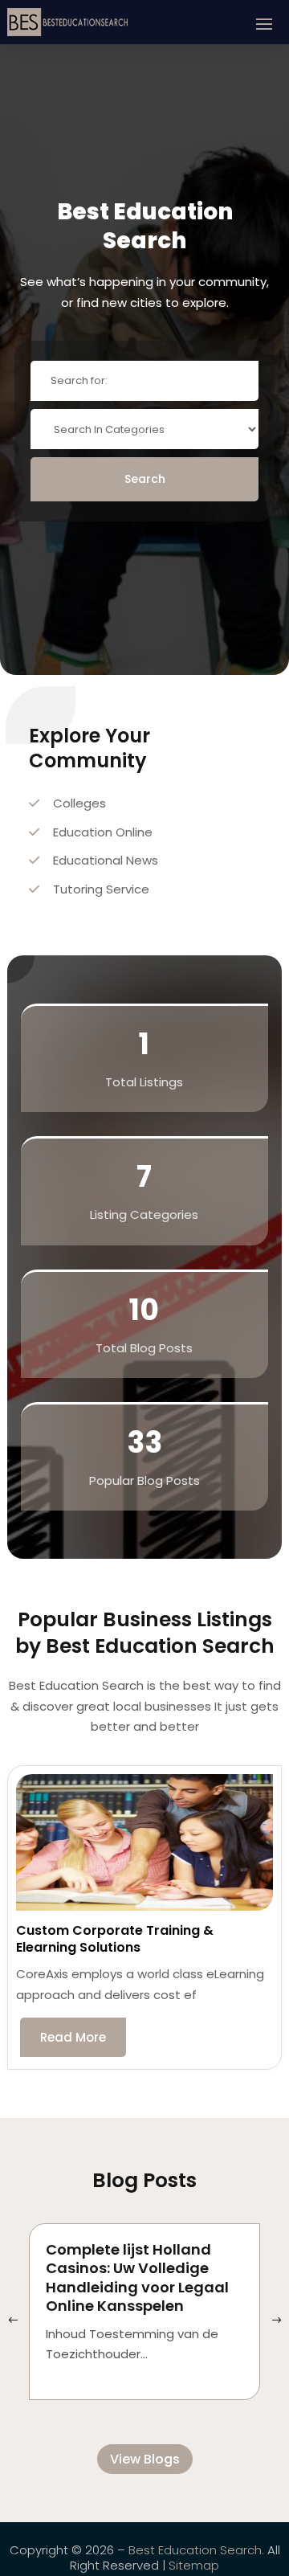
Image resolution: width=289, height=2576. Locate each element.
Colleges (79, 803)
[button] (276, 2321)
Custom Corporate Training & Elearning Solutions (115, 1939)
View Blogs (145, 2459)
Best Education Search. (196, 2550)
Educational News (106, 860)
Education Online (103, 832)
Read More (73, 2037)
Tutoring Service (101, 889)
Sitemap (194, 2565)
